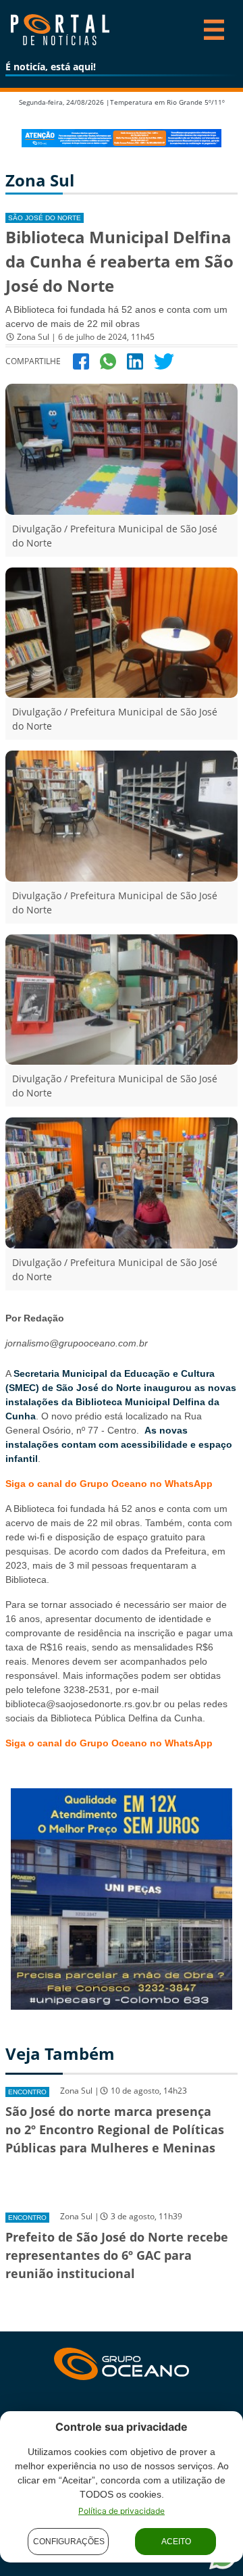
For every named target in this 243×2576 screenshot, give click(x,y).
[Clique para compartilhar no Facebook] (81, 360)
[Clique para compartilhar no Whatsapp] (108, 360)
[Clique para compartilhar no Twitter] (164, 360)
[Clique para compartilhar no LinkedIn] (135, 360)
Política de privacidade (122, 2511)
